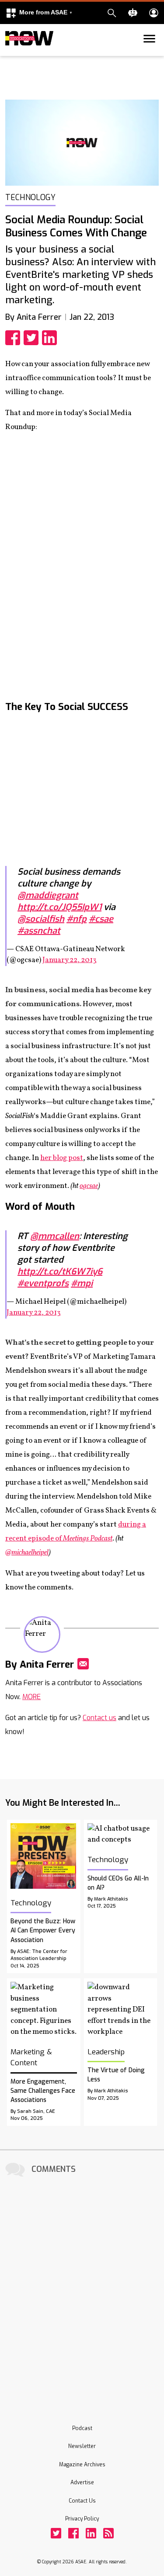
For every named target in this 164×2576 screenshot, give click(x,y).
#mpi (82, 1283)
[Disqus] (82, 2289)
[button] (39, 13)
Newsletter (82, 2446)
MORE (31, 1697)
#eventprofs (43, 1283)
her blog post (62, 1158)
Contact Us (82, 2501)
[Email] (83, 1664)
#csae (101, 919)
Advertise (82, 2483)
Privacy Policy (82, 2519)
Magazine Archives (82, 2465)
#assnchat (39, 931)
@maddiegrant (48, 895)
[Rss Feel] (108, 2533)
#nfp (77, 919)
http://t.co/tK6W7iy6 (60, 1272)
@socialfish (41, 919)
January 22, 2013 (70, 960)
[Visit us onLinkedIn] (91, 2533)
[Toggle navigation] (10, 54)
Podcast (82, 2428)
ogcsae (89, 1186)
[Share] (14, 338)
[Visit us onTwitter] (56, 2533)
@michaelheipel (27, 1553)
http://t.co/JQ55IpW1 (59, 907)
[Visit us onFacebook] (73, 2533)
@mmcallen (55, 1236)
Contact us (99, 1718)
